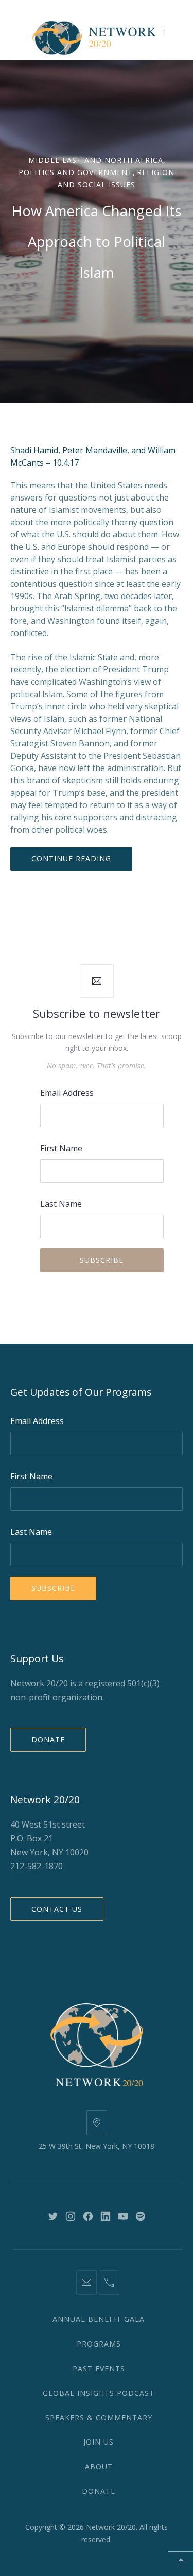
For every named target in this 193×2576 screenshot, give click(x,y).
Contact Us (57, 1909)
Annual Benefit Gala (99, 2319)
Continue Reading (71, 859)
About (99, 2466)
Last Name (61, 1204)
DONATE (99, 2491)
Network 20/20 (111, 2527)
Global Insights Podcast (99, 2393)
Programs (99, 2344)
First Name (61, 1148)
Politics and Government (76, 172)
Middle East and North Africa (96, 160)
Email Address (67, 1093)
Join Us (99, 2442)
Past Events (99, 2368)
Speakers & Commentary (99, 2418)
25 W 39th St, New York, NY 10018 (97, 2146)
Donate (48, 1739)
